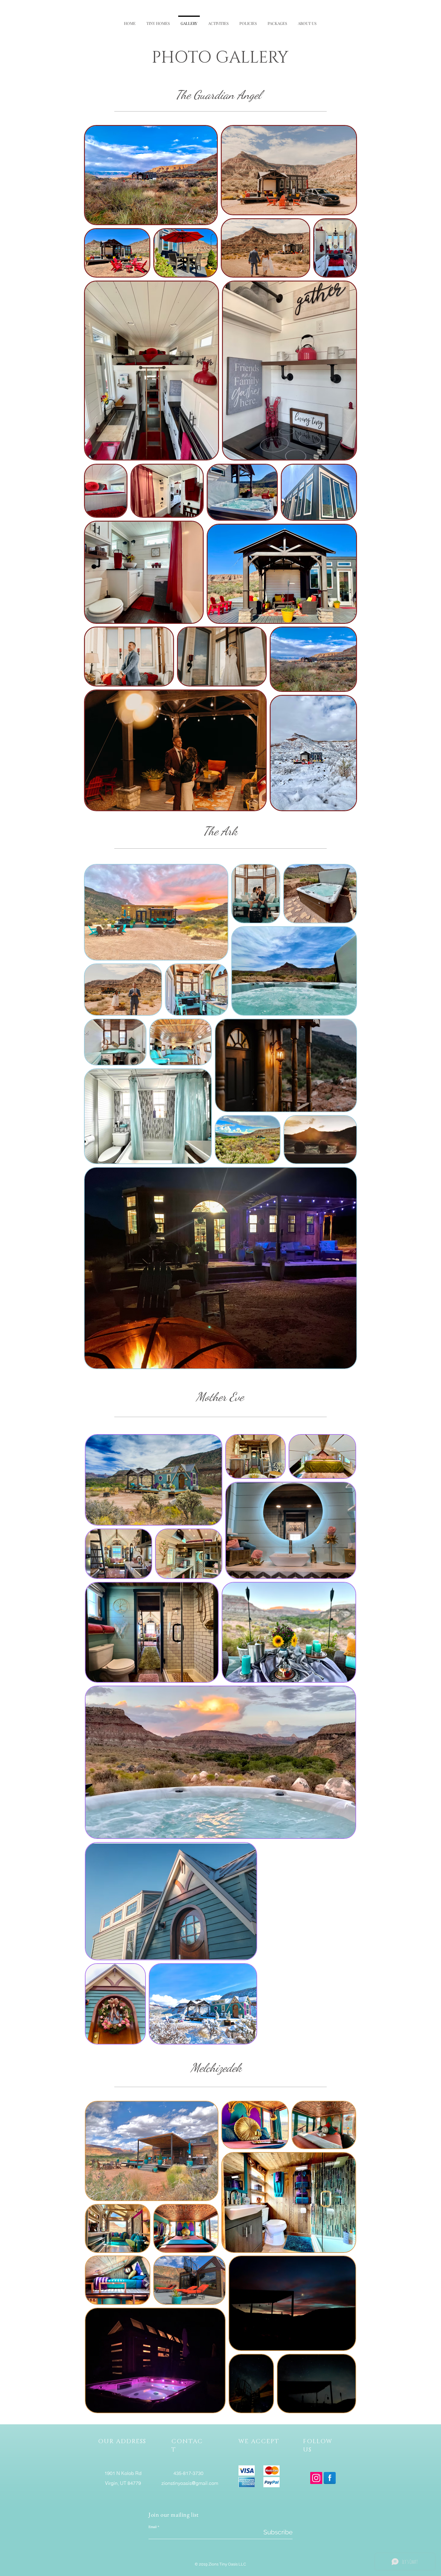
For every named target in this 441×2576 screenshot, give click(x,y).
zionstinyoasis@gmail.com (190, 2483)
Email (153, 2527)
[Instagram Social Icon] (316, 2478)
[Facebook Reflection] (330, 2478)
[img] (247, 2470)
